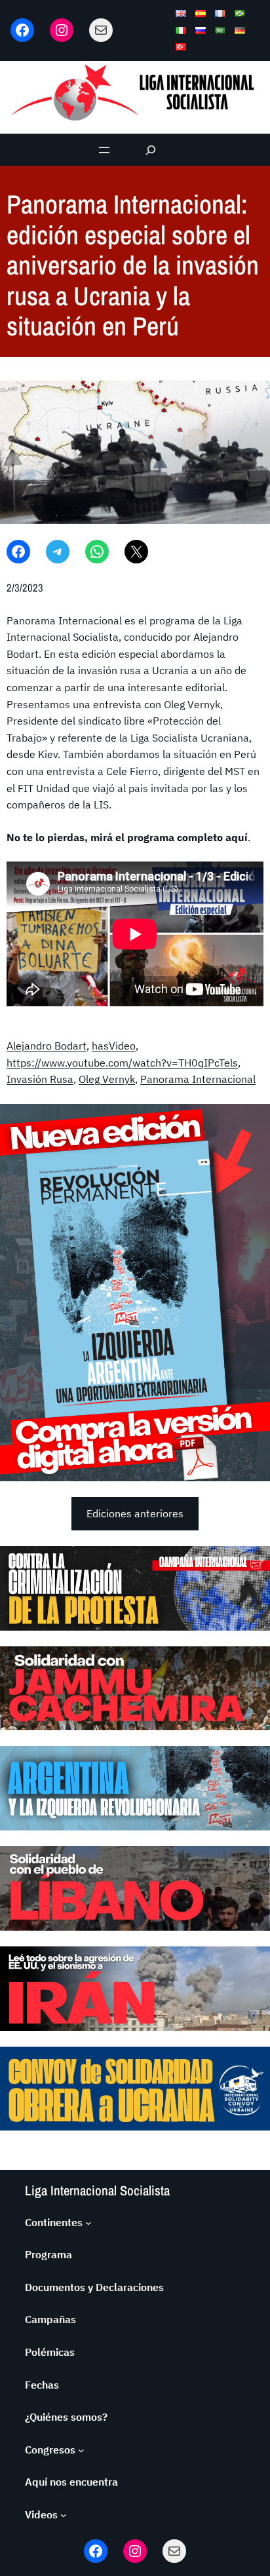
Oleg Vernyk (107, 1079)
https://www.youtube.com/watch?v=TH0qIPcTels (122, 1063)
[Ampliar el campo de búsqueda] (151, 150)
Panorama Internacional (198, 1079)
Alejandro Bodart (47, 1046)
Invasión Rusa (40, 1079)
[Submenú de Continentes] (88, 2223)
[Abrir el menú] (104, 150)
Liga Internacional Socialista (97, 2190)
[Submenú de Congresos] (81, 2450)
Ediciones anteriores (135, 1513)
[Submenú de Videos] (64, 2515)
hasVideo (114, 1046)
